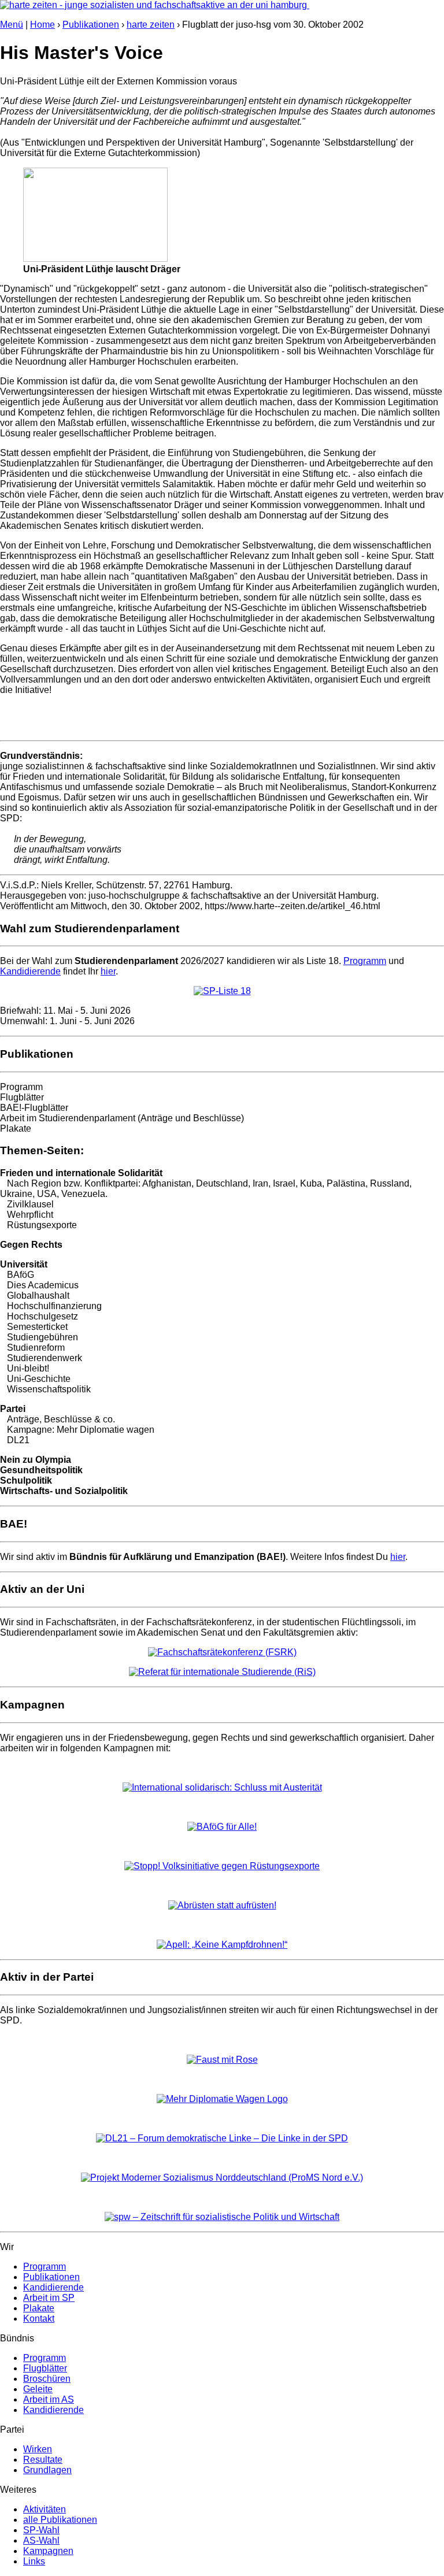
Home (42, 25)
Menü (12, 25)
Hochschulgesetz (42, 1316)
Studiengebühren (42, 1337)
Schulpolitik (26, 1480)
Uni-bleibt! (28, 1368)
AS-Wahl (41, 2540)
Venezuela (83, 1194)
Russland (390, 1183)
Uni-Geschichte (39, 1379)
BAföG (21, 1275)
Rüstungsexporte (42, 1225)
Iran (260, 1183)
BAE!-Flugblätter (34, 1108)
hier (108, 971)
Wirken (38, 2449)
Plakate (16, 1128)
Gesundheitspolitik (41, 1470)
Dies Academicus (43, 1285)
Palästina (346, 1183)
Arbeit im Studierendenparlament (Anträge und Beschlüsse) (122, 1118)
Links (34, 2561)
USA (47, 1194)
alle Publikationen (60, 2520)
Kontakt (39, 2319)
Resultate (43, 2460)
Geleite (38, 2389)
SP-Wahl (41, 2530)
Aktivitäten (45, 2509)
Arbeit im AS (49, 2399)
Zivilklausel (30, 1204)
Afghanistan (167, 1183)
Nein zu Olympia (36, 1460)
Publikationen (91, 25)
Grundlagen (47, 2470)
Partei (13, 1409)
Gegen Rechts (31, 1245)
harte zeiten (151, 25)
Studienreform (36, 1348)
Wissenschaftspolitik (49, 1389)
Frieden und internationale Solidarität (81, 1173)
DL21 (18, 1440)
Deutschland (222, 1183)
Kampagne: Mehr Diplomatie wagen (81, 1430)
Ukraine (16, 1194)
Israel (284, 1183)
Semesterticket (37, 1327)
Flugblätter (22, 1097)
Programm (365, 961)
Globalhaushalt (38, 1296)
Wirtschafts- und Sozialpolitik (64, 1491)
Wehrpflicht (30, 1215)
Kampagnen (48, 2551)
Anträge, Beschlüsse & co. (61, 1419)
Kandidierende (30, 971)
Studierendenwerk (45, 1358)
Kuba (311, 1183)
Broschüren (47, 2379)
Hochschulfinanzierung (54, 1306)
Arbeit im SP (49, 2298)
